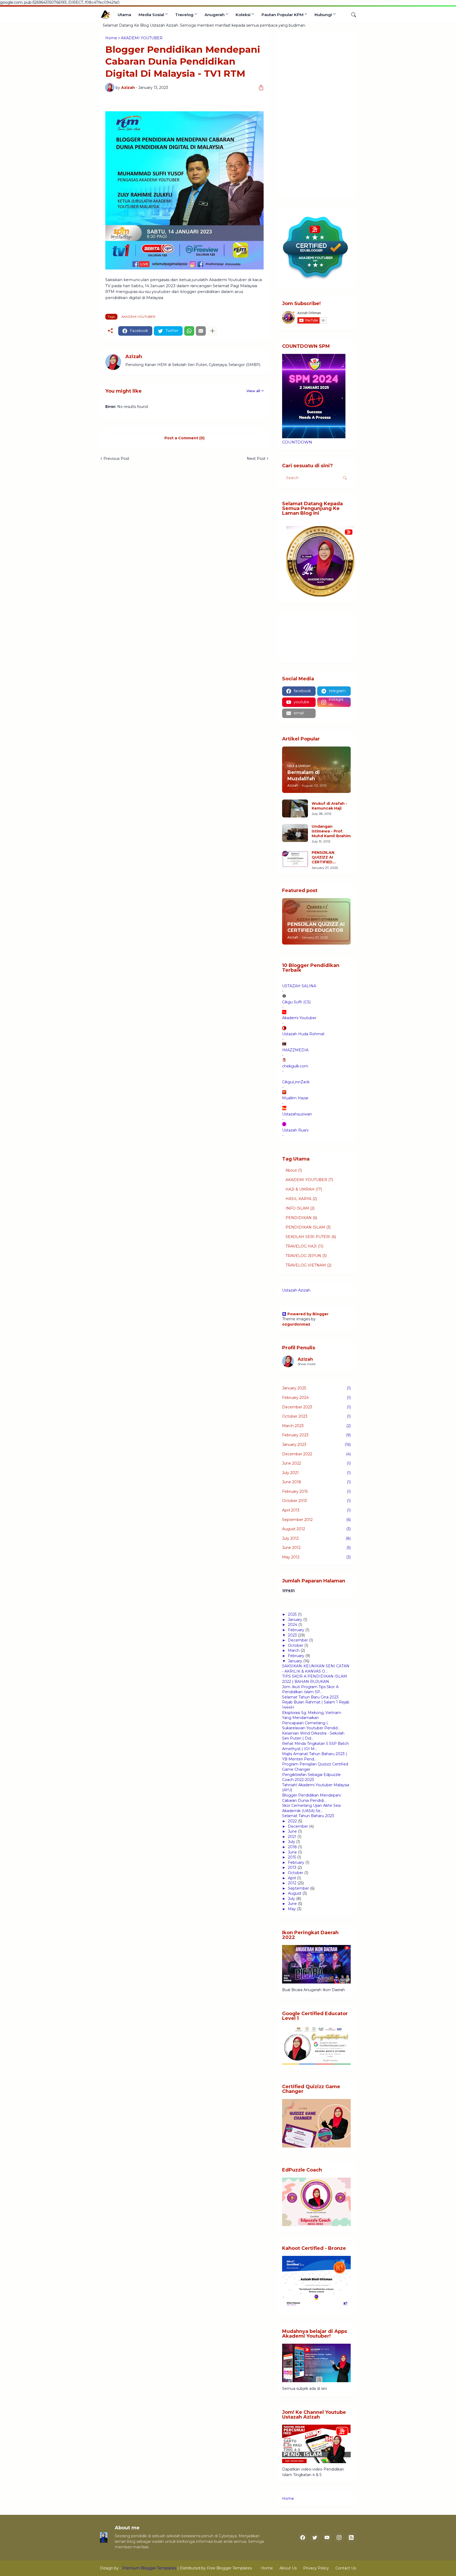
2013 (292, 1867)
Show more (307, 1364)
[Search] (351, 15)
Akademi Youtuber (299, 1018)
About (294, 1170)
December (298, 1640)
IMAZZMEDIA (295, 1050)
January (295, 1620)
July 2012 (316, 1538)
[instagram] (339, 2538)
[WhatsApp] (189, 331)
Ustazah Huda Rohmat (303, 1034)
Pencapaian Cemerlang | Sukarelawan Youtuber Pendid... (311, 1726)
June (292, 1831)
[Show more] (212, 331)
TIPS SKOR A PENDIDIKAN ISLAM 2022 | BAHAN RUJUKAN (315, 1679)
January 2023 (316, 1445)
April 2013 (316, 1510)
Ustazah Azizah (296, 1290)
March (294, 1650)
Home (288, 2498)
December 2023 (316, 1407)
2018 (292, 1847)
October (296, 1645)
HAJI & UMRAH (304, 1189)
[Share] (259, 88)
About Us (288, 2568)
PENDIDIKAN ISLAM (308, 1227)
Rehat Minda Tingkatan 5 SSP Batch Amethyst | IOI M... (315, 1746)
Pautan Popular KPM (282, 15)
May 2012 (316, 1557)
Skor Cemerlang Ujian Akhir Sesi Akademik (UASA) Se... (311, 1808)
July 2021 (316, 1473)
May (292, 1909)
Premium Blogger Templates (149, 2568)
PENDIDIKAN (301, 1218)
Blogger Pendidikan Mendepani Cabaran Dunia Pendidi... (311, 1798)
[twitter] (315, 2538)
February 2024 (316, 1398)
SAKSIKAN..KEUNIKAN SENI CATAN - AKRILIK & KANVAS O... (316, 1669)
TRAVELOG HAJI (304, 1246)
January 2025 (316, 1388)
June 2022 (316, 1463)
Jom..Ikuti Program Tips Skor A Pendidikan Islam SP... (310, 1689)
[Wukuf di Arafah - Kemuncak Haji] (295, 808)
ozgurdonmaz (296, 1324)
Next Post (256, 459)
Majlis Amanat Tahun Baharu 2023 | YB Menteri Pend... (315, 1756)
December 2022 (316, 1454)
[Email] (201, 331)
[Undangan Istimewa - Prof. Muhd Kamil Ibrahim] (295, 833)
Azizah (305, 1359)
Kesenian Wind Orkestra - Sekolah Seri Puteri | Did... (313, 1736)
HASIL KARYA (301, 1199)
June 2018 (316, 1482)
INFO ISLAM (300, 1208)
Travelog (184, 15)
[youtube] (327, 2538)
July (291, 1842)
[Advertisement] (316, 115)
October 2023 (316, 1416)
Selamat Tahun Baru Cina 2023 (310, 1697)
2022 (292, 1821)
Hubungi (323, 15)
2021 (292, 1837)
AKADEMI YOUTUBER (138, 317)
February (296, 1630)
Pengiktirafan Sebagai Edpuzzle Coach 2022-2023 (311, 1777)
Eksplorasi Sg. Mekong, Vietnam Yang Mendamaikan (312, 1715)
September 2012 (316, 1520)
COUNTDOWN (297, 442)
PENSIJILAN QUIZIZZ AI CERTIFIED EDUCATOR (323, 857)
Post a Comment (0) (184, 438)
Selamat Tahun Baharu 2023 (308, 1816)
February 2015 (316, 1491)
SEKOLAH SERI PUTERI (311, 1237)
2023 (292, 1635)
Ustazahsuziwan (297, 1114)
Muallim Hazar (295, 1098)
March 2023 (316, 1426)
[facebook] (303, 2538)
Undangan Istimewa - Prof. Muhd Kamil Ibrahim (331, 831)
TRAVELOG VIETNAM (308, 1265)
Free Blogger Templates (229, 2568)
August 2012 (316, 1529)
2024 (293, 1625)
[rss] (351, 2538)
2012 (292, 1883)
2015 (292, 1857)
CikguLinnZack (296, 1082)
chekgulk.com (295, 1066)
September (298, 1888)
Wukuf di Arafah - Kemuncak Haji (329, 806)
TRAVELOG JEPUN (306, 1256)
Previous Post (116, 459)
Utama (124, 15)
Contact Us (346, 2568)
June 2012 (316, 1548)
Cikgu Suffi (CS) (296, 1002)
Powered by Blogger (308, 1314)
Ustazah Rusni (295, 1130)
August (295, 1893)
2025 (292, 1614)
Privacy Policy (316, 2568)
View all (253, 391)
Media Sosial (151, 15)
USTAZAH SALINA (299, 986)
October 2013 (316, 1501)
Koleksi (243, 15)
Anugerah (215, 15)
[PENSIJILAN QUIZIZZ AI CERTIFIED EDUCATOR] (295, 859)
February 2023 (316, 1435)
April (292, 1878)
